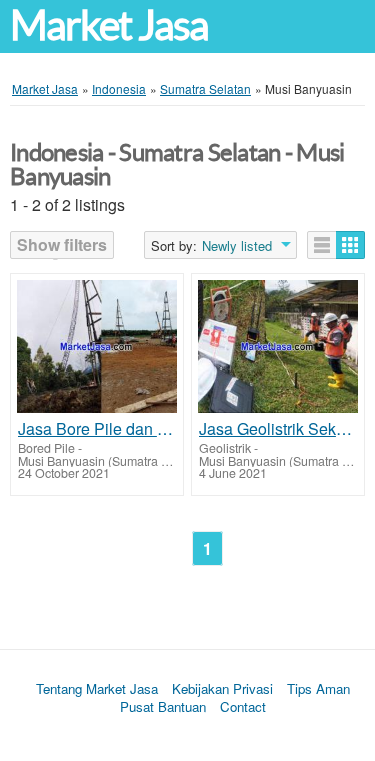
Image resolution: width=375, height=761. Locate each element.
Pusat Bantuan (163, 706)
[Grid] (350, 245)
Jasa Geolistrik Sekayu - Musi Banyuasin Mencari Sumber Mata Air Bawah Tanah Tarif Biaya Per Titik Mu (278, 429)
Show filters (62, 244)
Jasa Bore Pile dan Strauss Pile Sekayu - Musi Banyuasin (97, 429)
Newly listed (237, 246)
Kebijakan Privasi (222, 688)
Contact (243, 706)
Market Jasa (109, 25)
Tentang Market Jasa (97, 688)
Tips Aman (318, 688)
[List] (322, 245)
